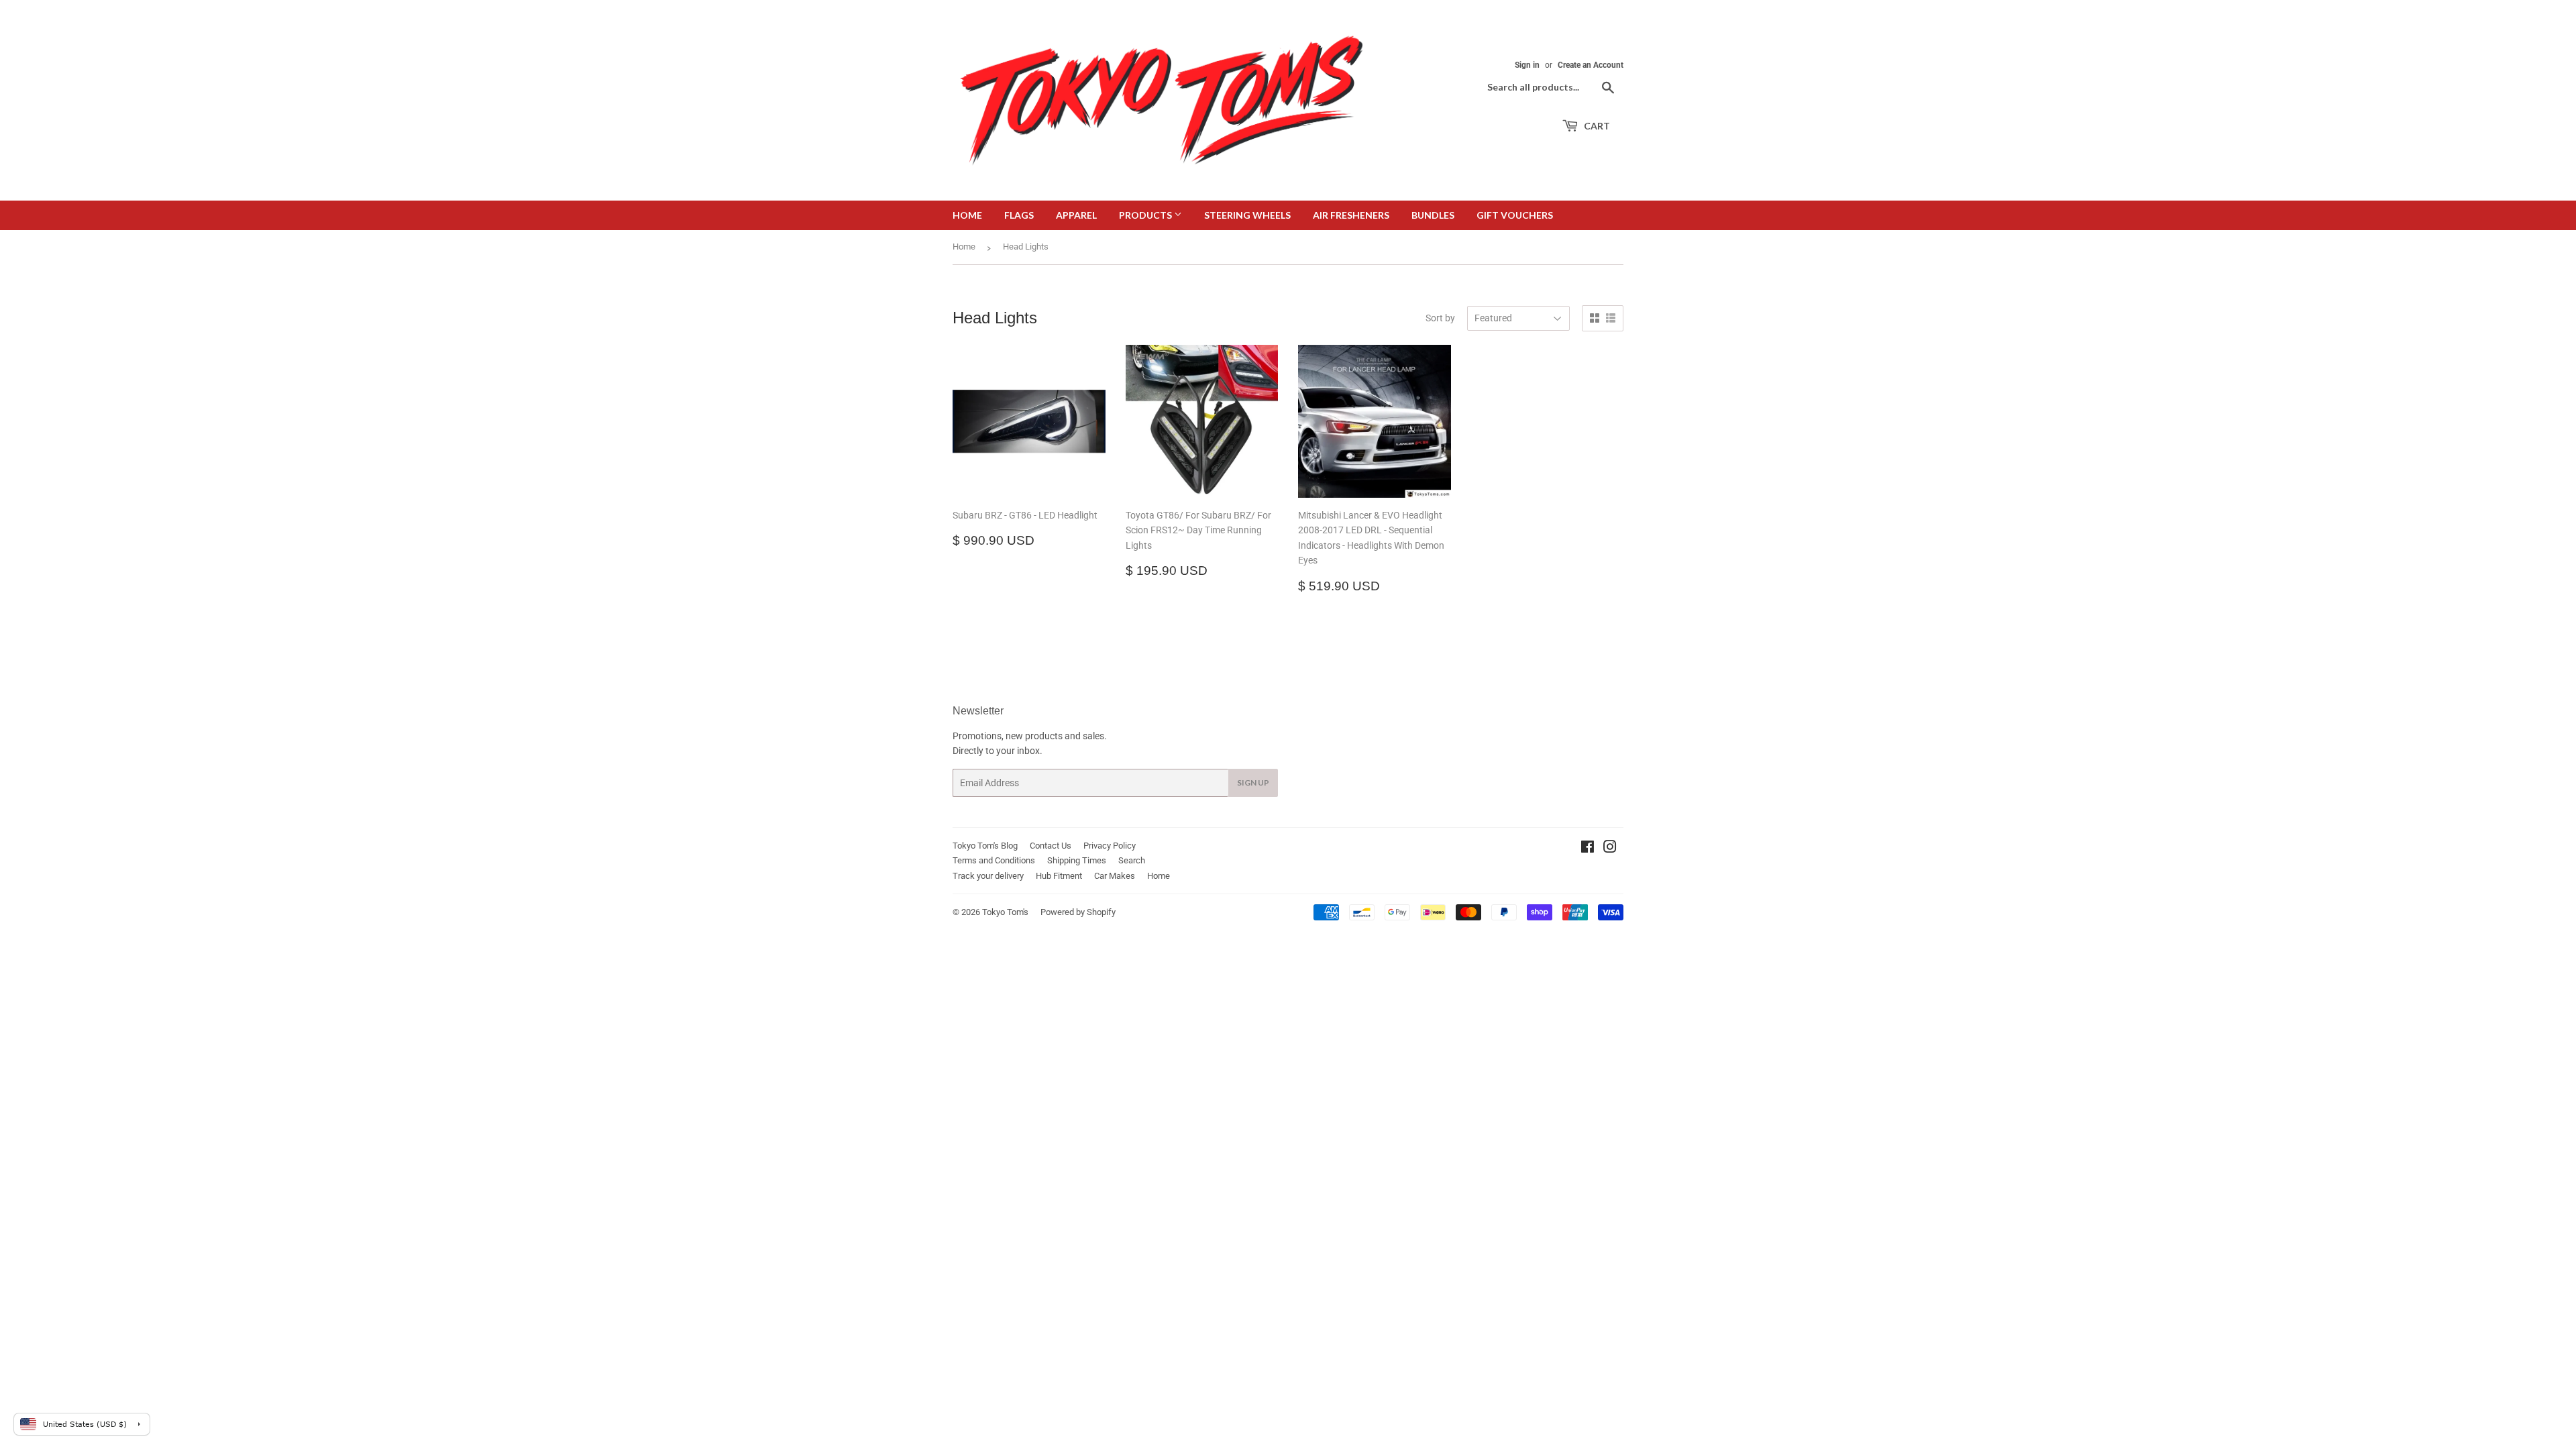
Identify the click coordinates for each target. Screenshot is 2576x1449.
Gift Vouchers (1515, 215)
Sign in (1527, 65)
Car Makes (1115, 876)
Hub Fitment (1059, 876)
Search (1132, 860)
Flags (1019, 215)
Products (1146, 215)
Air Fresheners (1351, 215)
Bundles (1433, 215)
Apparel (1076, 215)
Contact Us (1051, 846)
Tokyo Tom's (1005, 912)
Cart (1596, 126)
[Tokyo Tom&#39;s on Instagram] (1610, 849)
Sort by (1440, 318)
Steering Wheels (1247, 215)
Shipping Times (1077, 860)
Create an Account (1591, 65)
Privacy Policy (1110, 846)
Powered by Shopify (1078, 912)
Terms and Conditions (994, 860)
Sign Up (1253, 783)
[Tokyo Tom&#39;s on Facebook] (1588, 849)
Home (967, 215)
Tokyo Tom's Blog (985, 846)
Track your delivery (988, 876)
